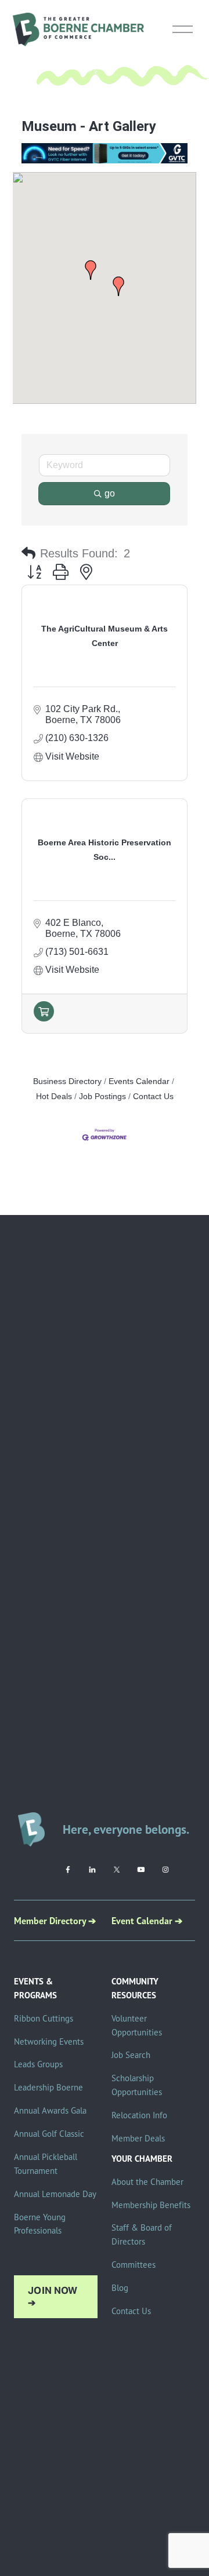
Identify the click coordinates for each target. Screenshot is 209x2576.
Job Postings (102, 1097)
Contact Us (153, 1097)
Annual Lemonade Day (55, 2194)
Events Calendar (139, 1081)
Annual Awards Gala (50, 2110)
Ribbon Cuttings (44, 2018)
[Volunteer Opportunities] (44, 1018)
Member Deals (138, 2138)
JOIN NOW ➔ (53, 2297)
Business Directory (67, 1081)
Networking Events (49, 2042)
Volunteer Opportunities (137, 2025)
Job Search (131, 2055)
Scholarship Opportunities (137, 2085)
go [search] (110, 493)
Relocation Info (139, 2115)
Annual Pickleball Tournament (46, 2164)
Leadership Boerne (48, 2087)
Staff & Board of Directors (142, 2234)
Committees (134, 2265)
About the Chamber (147, 2182)
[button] (118, 286)
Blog (120, 2288)
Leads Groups (38, 2064)
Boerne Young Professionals (40, 2224)
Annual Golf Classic (49, 2134)
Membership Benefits (151, 2205)
